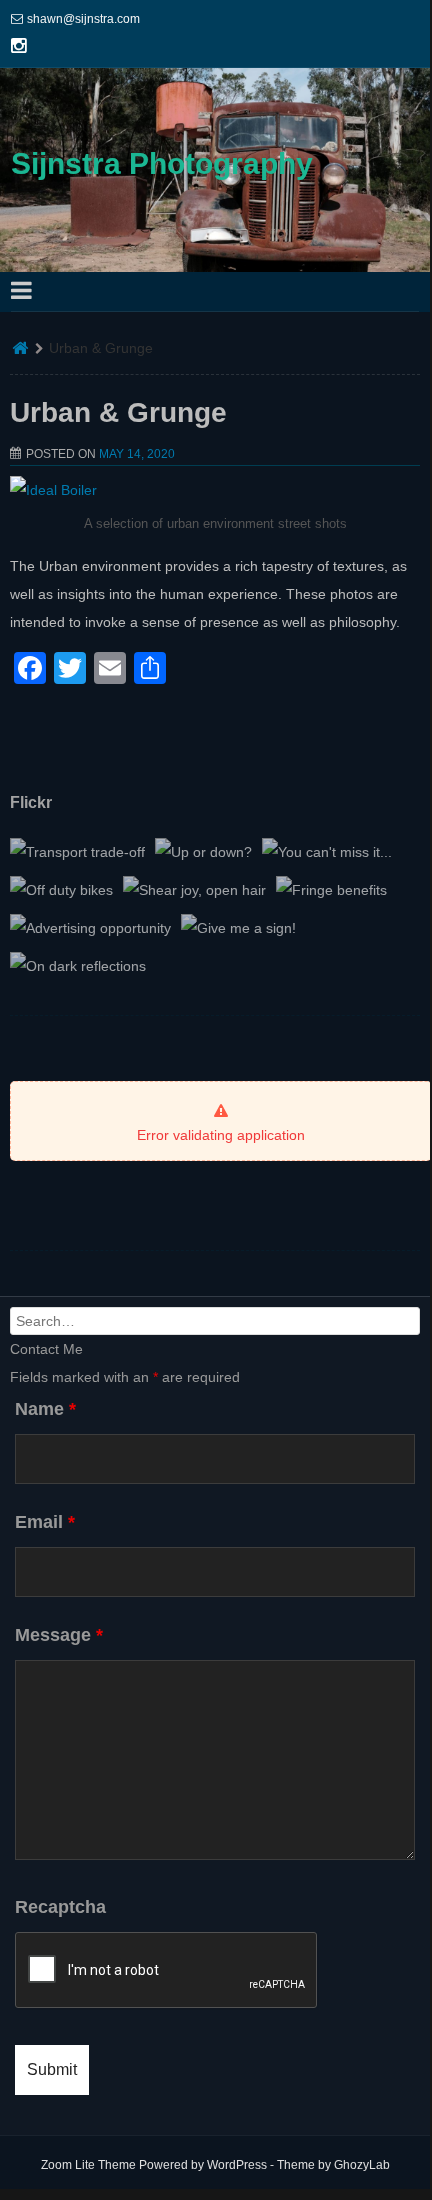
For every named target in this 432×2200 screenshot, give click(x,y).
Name (45, 1409)
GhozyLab (362, 2165)
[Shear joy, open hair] (194, 890)
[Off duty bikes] (61, 890)
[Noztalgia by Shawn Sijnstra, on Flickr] (53, 490)
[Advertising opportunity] (90, 928)
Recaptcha (60, 1907)
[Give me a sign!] (238, 928)
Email (45, 1522)
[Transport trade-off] (77, 852)
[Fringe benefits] (331, 890)
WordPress (237, 2165)
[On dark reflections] (78, 966)
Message (59, 1635)
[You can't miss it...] (327, 852)
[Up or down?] (203, 852)
